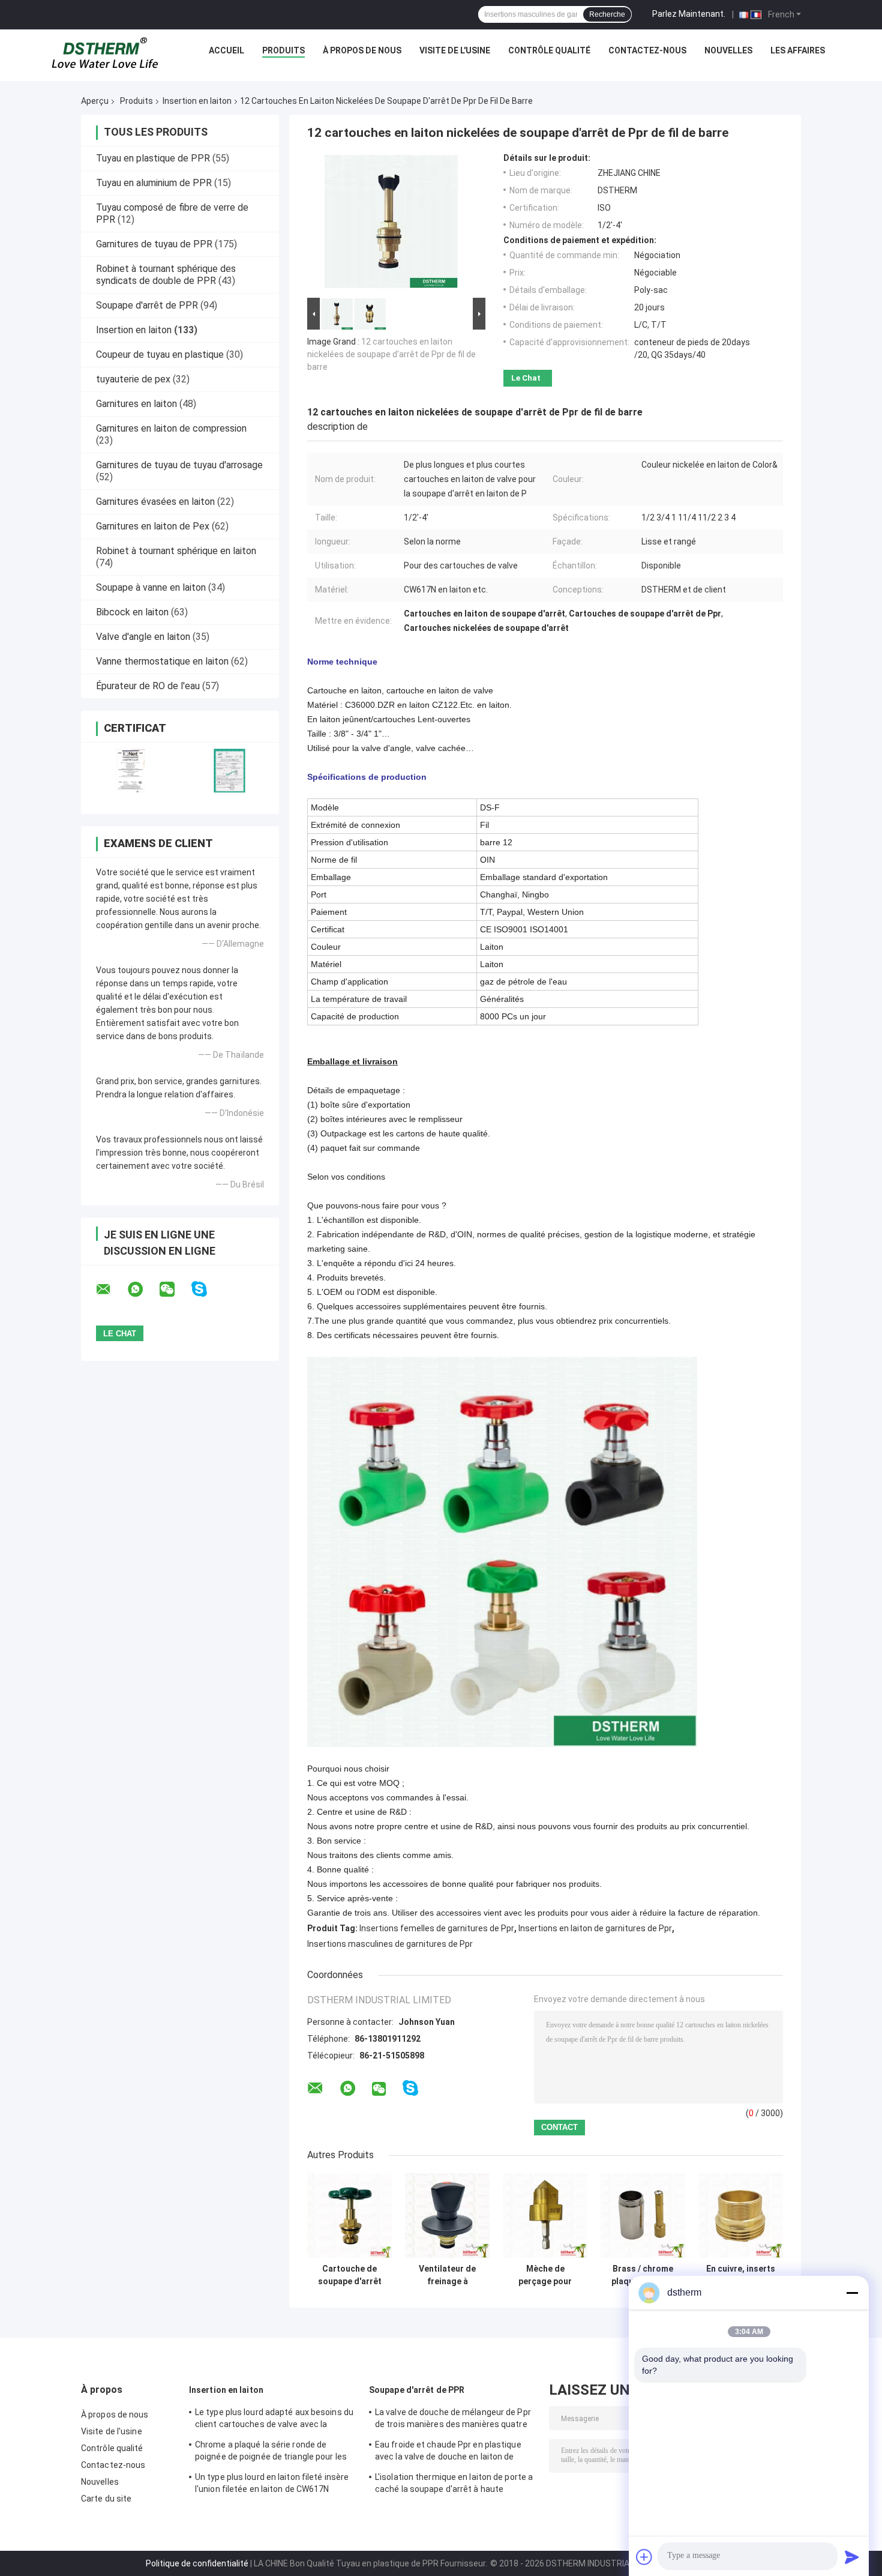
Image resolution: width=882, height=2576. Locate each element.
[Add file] (644, 2557)
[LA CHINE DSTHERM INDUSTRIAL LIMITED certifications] (130, 771)
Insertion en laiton (197, 101)
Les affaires (798, 50)
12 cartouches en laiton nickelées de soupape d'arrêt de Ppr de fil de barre (391, 354)
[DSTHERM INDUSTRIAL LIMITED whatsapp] (143, 1290)
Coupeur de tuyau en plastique (160, 354)
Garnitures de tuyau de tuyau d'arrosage (179, 465)
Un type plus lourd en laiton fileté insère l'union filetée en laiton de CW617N (272, 2483)
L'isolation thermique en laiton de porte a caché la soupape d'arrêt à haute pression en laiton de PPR (454, 2485)
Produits (283, 50)
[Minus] (852, 2293)
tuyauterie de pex (133, 379)
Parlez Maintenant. (689, 14)
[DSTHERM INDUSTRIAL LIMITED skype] (207, 1289)
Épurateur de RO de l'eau (148, 686)
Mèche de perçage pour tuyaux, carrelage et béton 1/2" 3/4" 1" (545, 2275)
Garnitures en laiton (136, 404)
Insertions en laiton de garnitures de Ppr (595, 1928)
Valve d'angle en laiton (143, 637)
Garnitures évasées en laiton (155, 502)
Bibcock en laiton (132, 612)
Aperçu (95, 101)
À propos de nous (362, 50)
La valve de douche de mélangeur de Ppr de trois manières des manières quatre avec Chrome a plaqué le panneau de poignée (453, 2420)
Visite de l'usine (455, 50)
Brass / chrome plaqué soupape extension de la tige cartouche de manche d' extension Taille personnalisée (643, 2275)
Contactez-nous (647, 50)
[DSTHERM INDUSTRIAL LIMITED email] (111, 1290)
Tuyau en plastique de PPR (153, 158)
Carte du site (106, 2499)
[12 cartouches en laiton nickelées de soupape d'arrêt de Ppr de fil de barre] (391, 224)
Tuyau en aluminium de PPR (154, 183)
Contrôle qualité (549, 50)
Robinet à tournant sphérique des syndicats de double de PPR (166, 275)
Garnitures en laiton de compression (171, 428)
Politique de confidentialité (197, 2563)
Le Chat (526, 378)
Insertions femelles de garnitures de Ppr (437, 1928)
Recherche (607, 14)
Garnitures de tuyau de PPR (154, 244)
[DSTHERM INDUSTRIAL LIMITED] (105, 53)
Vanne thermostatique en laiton (162, 661)
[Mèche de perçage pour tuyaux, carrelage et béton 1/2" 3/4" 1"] (545, 2216)
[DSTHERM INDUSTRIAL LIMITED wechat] (175, 1290)
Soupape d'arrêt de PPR (147, 305)
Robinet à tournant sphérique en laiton (176, 551)
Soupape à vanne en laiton (151, 587)
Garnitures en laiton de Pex (153, 526)
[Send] (852, 2557)
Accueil (226, 50)
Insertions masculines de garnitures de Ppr (390, 1944)
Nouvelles (728, 50)
